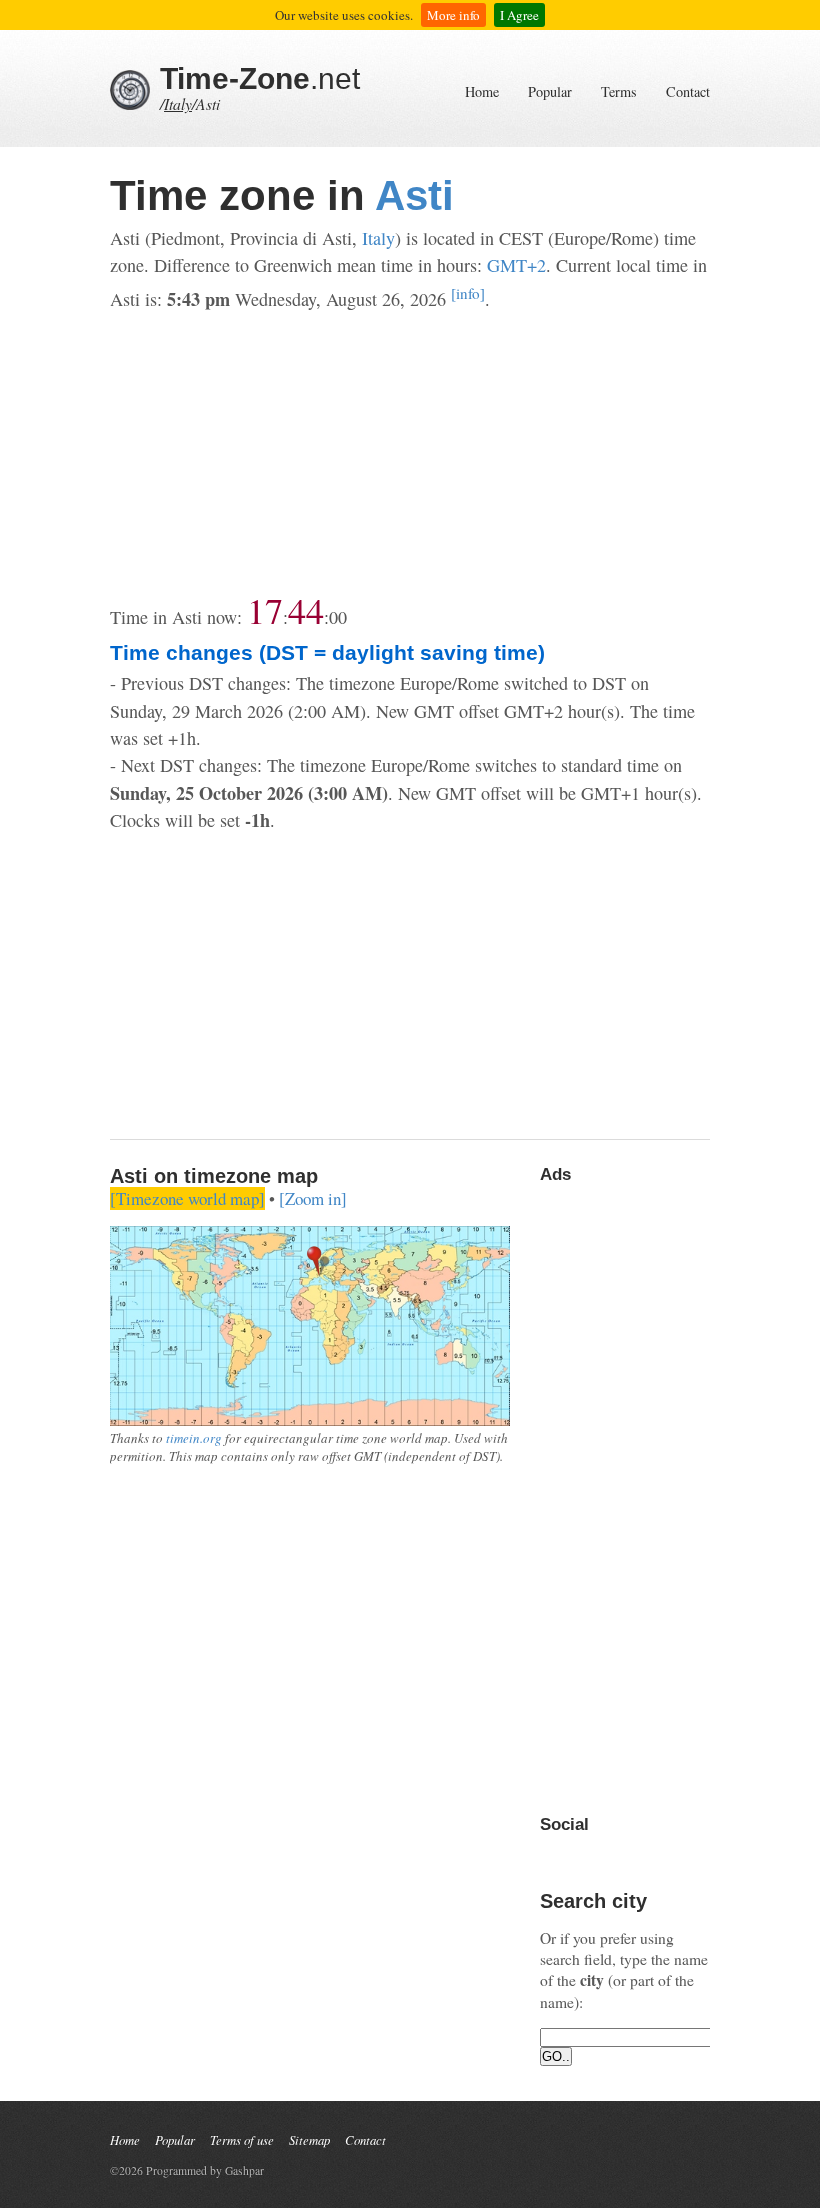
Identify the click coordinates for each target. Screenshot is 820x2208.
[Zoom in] (313, 1198)
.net (260, 78)
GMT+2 (516, 265)
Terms (619, 91)
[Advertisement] (410, 453)
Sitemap (309, 2139)
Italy (178, 103)
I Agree (519, 15)
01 (338, 617)
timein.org (194, 1438)
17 (265, 610)
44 (306, 610)
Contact (688, 91)
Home (482, 91)
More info (453, 15)
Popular (550, 91)
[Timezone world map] (187, 1198)
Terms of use (242, 2139)
